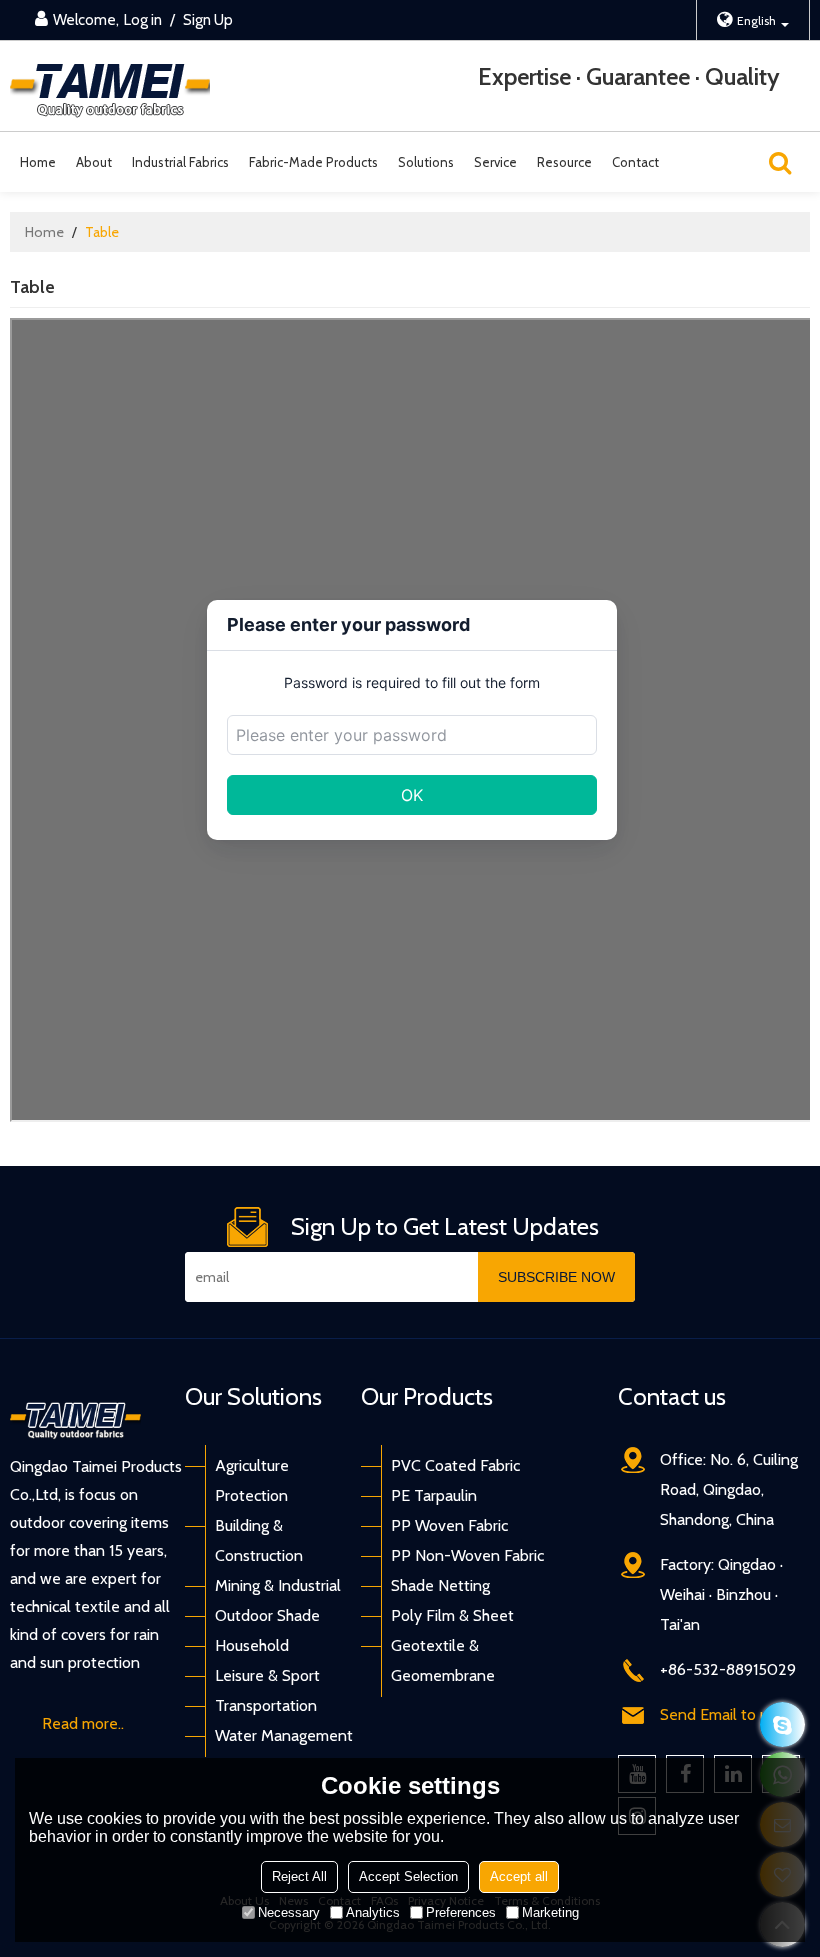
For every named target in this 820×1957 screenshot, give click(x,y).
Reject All (299, 1876)
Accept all (519, 1876)
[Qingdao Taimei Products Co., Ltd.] (110, 86)
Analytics (373, 1912)
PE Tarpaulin (434, 1495)
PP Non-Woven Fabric (467, 1555)
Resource (564, 162)
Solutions (426, 162)
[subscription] (556, 1277)
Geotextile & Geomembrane (443, 1660)
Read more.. (83, 1723)
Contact (635, 162)
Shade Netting (440, 1585)
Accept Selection (408, 1876)
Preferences (461, 1912)
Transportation (266, 1705)
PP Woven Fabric (449, 1525)
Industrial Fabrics (180, 162)
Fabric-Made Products (313, 162)
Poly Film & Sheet (452, 1615)
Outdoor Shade (267, 1615)
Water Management (284, 1735)
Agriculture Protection (252, 1480)
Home (38, 162)
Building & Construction (259, 1540)
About (94, 162)
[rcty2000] (782, 1724)
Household (252, 1645)
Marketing (550, 1912)
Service (495, 162)
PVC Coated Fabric (455, 1465)
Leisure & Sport (267, 1675)
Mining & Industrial (278, 1585)
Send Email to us (717, 1714)
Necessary (289, 1912)
